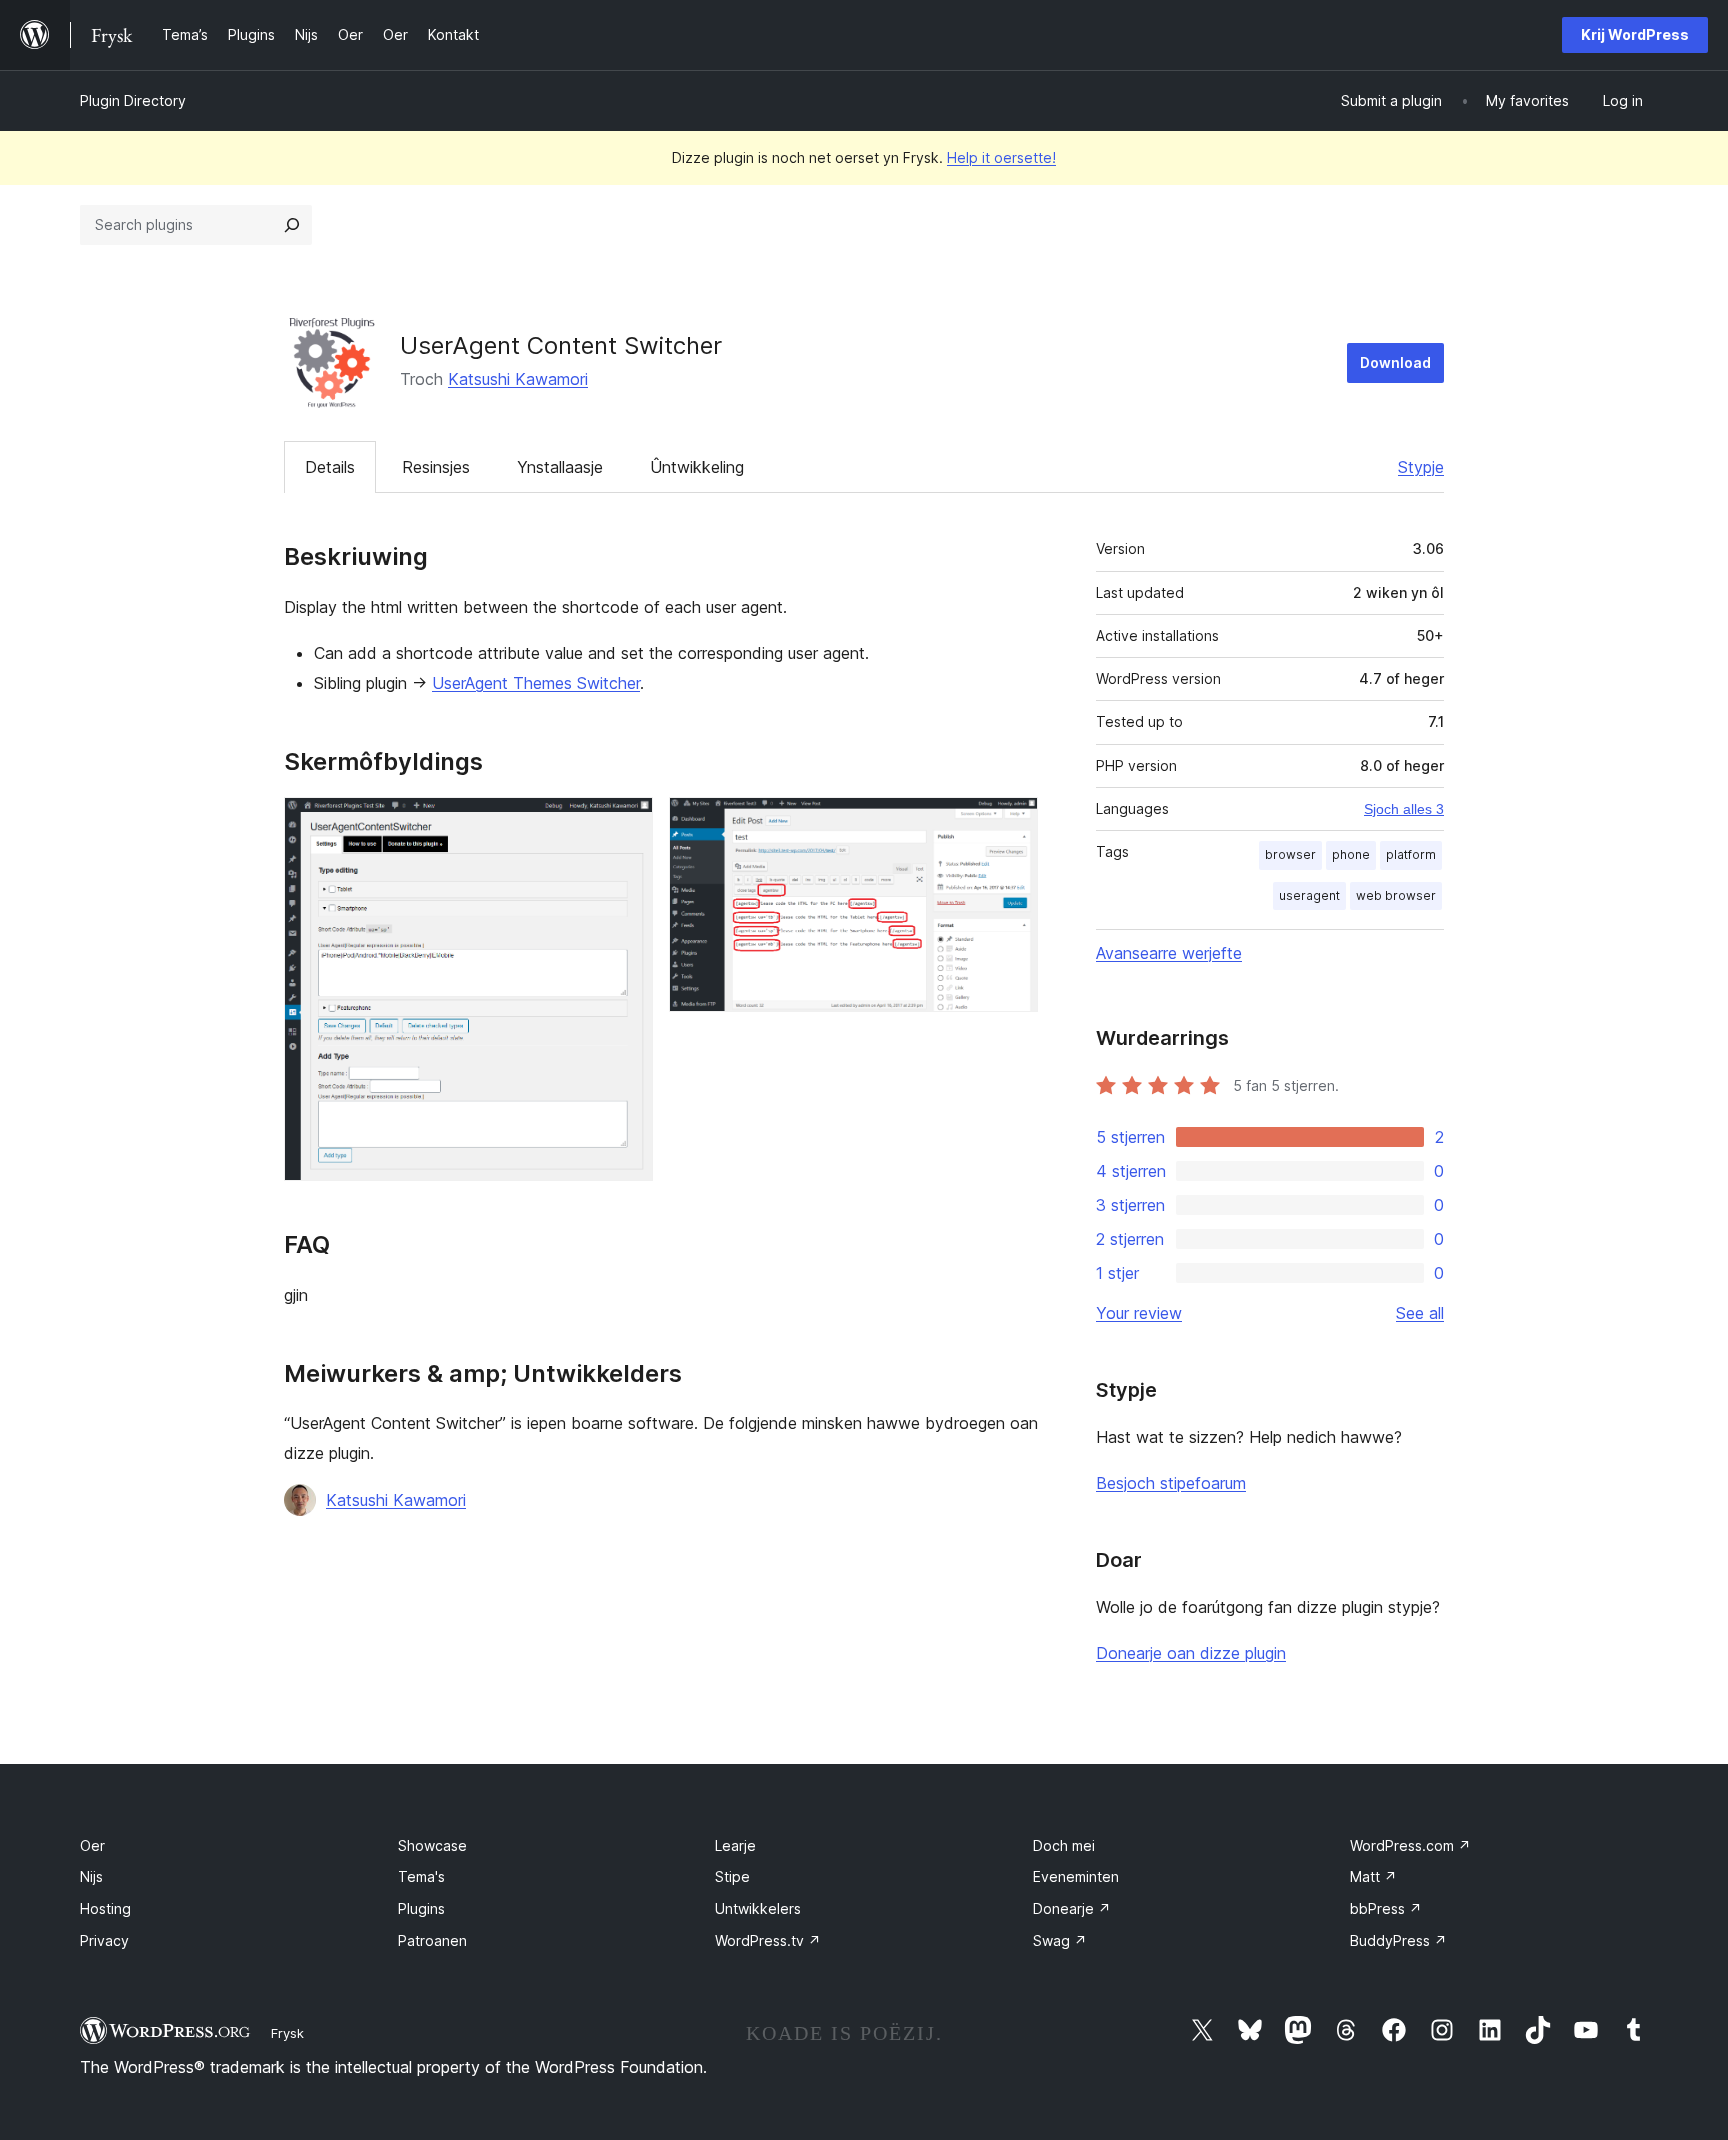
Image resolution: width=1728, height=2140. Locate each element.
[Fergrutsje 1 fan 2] (626, 824)
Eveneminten (1076, 1876)
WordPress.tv (768, 1940)
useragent (1309, 895)
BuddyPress (1398, 1940)
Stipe (732, 1876)
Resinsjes (436, 467)
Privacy (104, 1940)
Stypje (1421, 467)
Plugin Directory (133, 100)
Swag (1060, 1940)
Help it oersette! (1001, 157)
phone (1351, 854)
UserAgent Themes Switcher (536, 683)
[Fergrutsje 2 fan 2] (1011, 824)
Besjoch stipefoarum (1171, 1483)
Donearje (1072, 1908)
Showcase (432, 1845)
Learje (735, 1845)
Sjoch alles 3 (1404, 809)
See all (1420, 1313)
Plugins (421, 1908)
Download (1395, 362)
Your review (1139, 1313)
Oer (92, 1845)
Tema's (421, 1876)
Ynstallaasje (560, 467)
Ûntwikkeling (697, 467)
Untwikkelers (758, 1908)
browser (1290, 854)
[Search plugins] (292, 225)
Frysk (287, 2033)
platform (1411, 854)
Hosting (105, 1908)
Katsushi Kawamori (518, 379)
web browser (1396, 895)
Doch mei (1064, 1845)
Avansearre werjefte (1169, 953)
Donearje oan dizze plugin (1191, 1653)
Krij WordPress (1635, 34)
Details (330, 467)
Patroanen (432, 1940)
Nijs (91, 1876)
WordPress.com (1410, 1845)
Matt (1373, 1876)
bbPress (1386, 1908)
